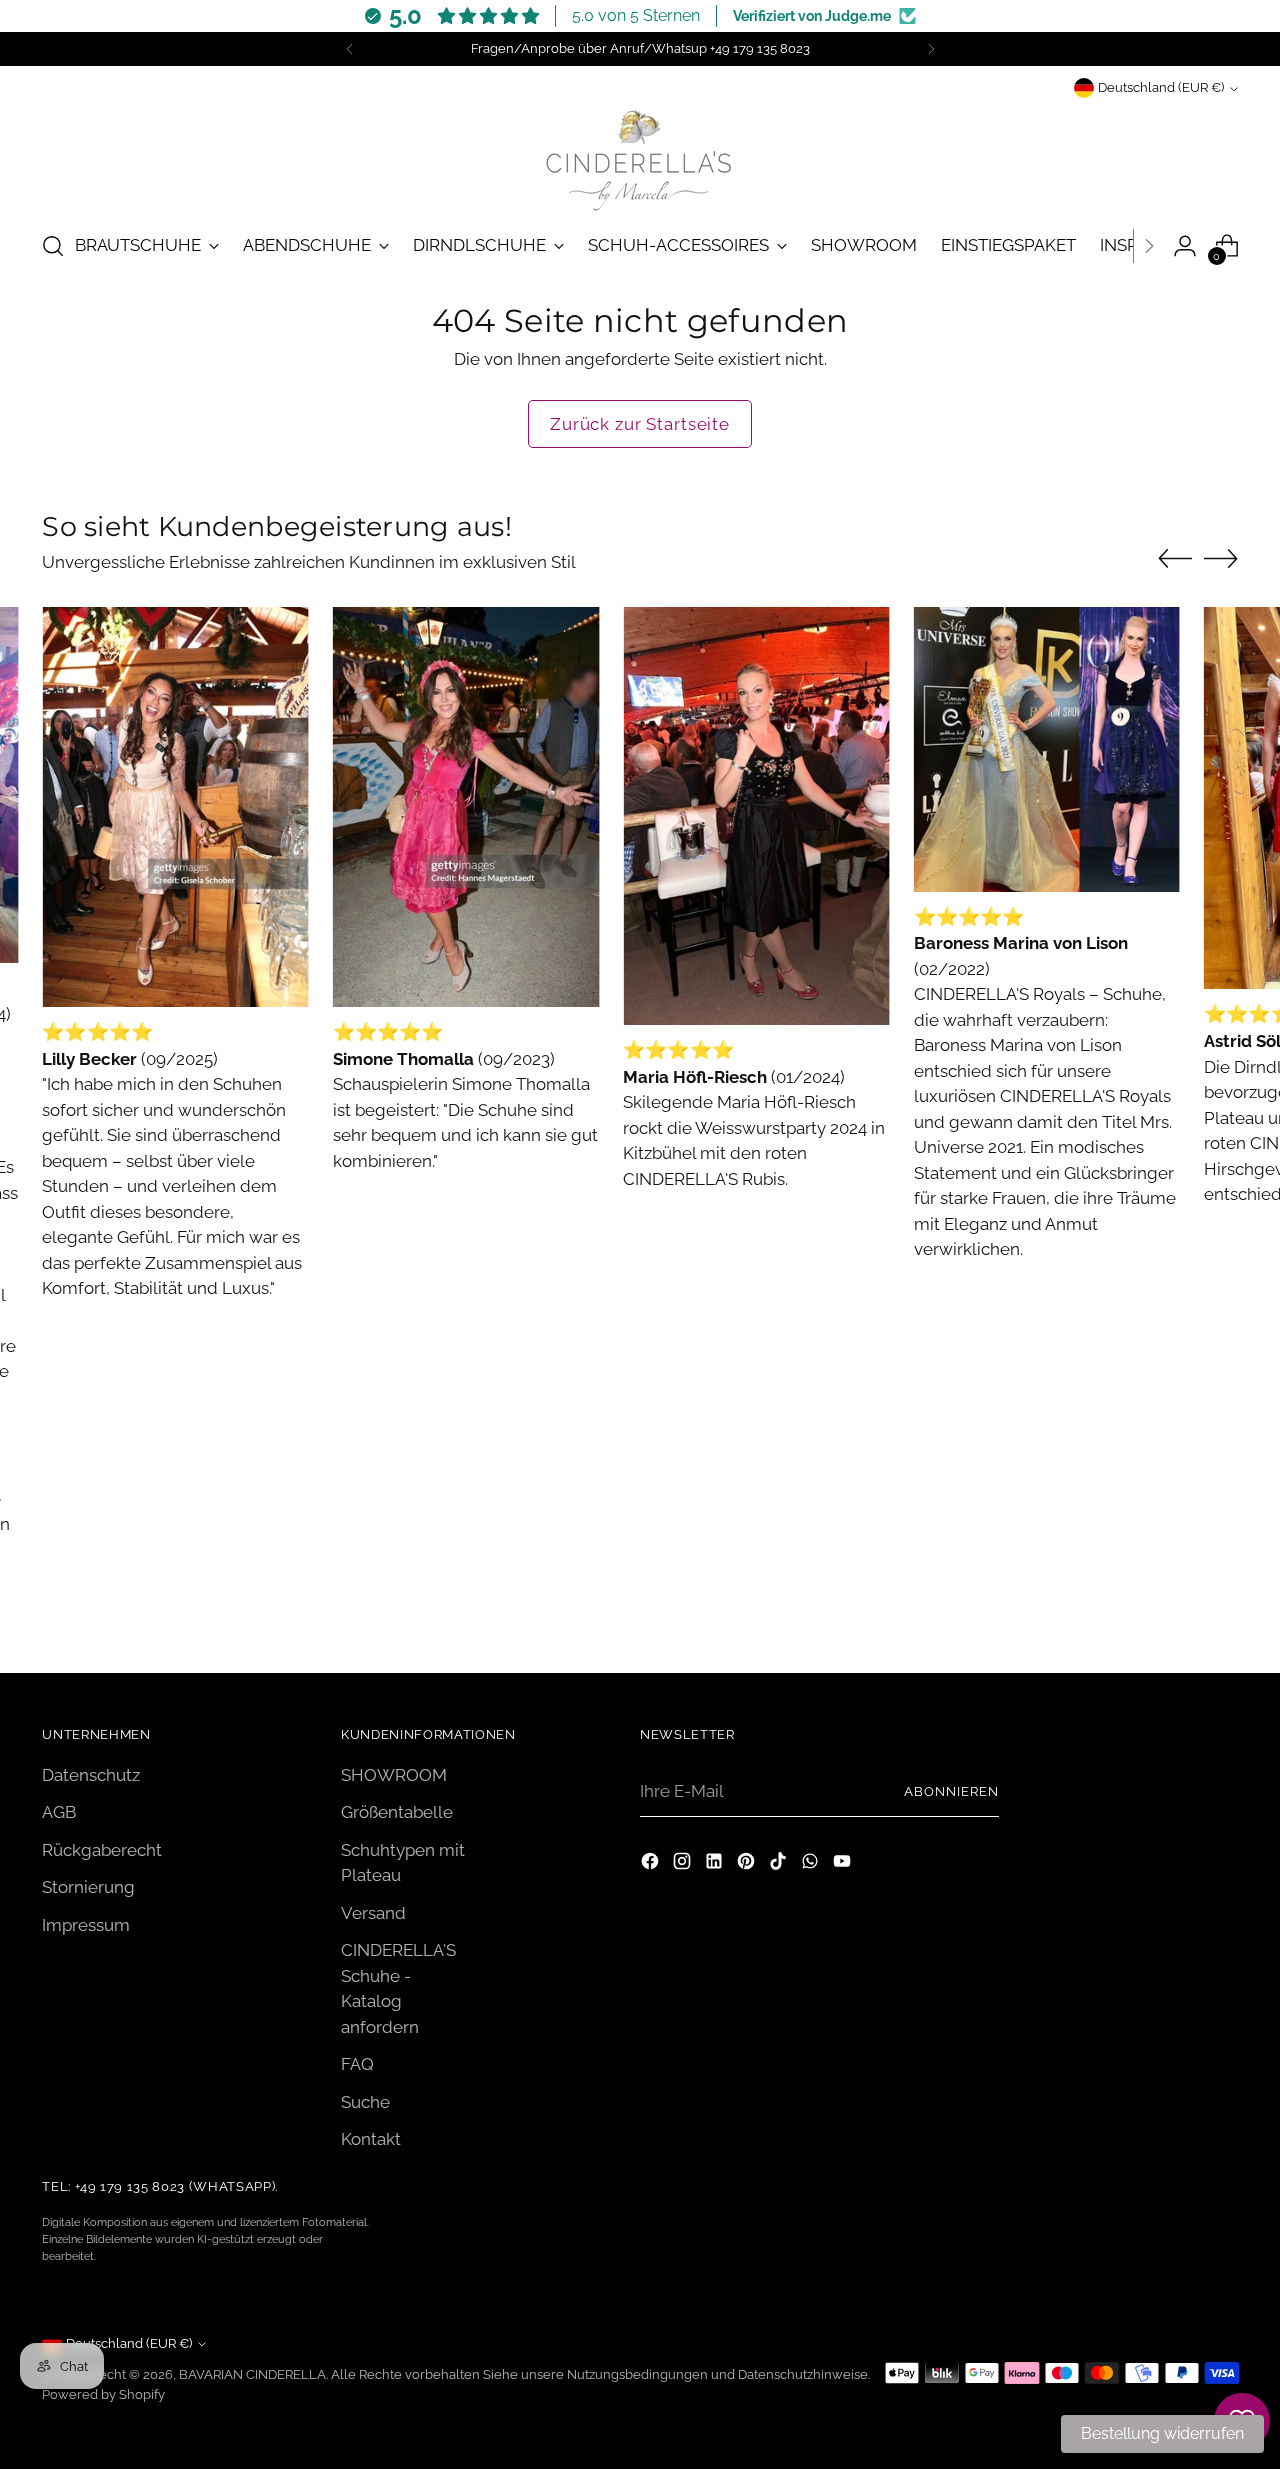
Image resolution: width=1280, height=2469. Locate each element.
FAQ (357, 2064)
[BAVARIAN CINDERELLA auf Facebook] (652, 1865)
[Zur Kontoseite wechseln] (1185, 246)
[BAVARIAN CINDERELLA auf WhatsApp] (812, 1865)
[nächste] (931, 49)
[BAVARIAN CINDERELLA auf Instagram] (684, 1865)
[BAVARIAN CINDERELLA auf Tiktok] (780, 1865)
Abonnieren (951, 1791)
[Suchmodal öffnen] (53, 246)
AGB (59, 1812)
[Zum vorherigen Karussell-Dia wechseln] (1175, 559)
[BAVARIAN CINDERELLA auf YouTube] (844, 1865)
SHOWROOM (394, 1775)
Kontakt (371, 2139)
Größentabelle (397, 1812)
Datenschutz (91, 1775)
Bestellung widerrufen (1162, 2433)
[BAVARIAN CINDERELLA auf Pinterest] (748, 1865)
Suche (365, 2102)
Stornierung (88, 1887)
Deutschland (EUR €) (1161, 88)
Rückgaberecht (102, 1850)
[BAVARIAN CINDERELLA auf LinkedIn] (716, 1865)
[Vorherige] (350, 49)
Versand (373, 1913)
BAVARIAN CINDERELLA (252, 2374)
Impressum (86, 1925)
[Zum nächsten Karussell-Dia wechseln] (1221, 558)
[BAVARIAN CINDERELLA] (640, 157)
